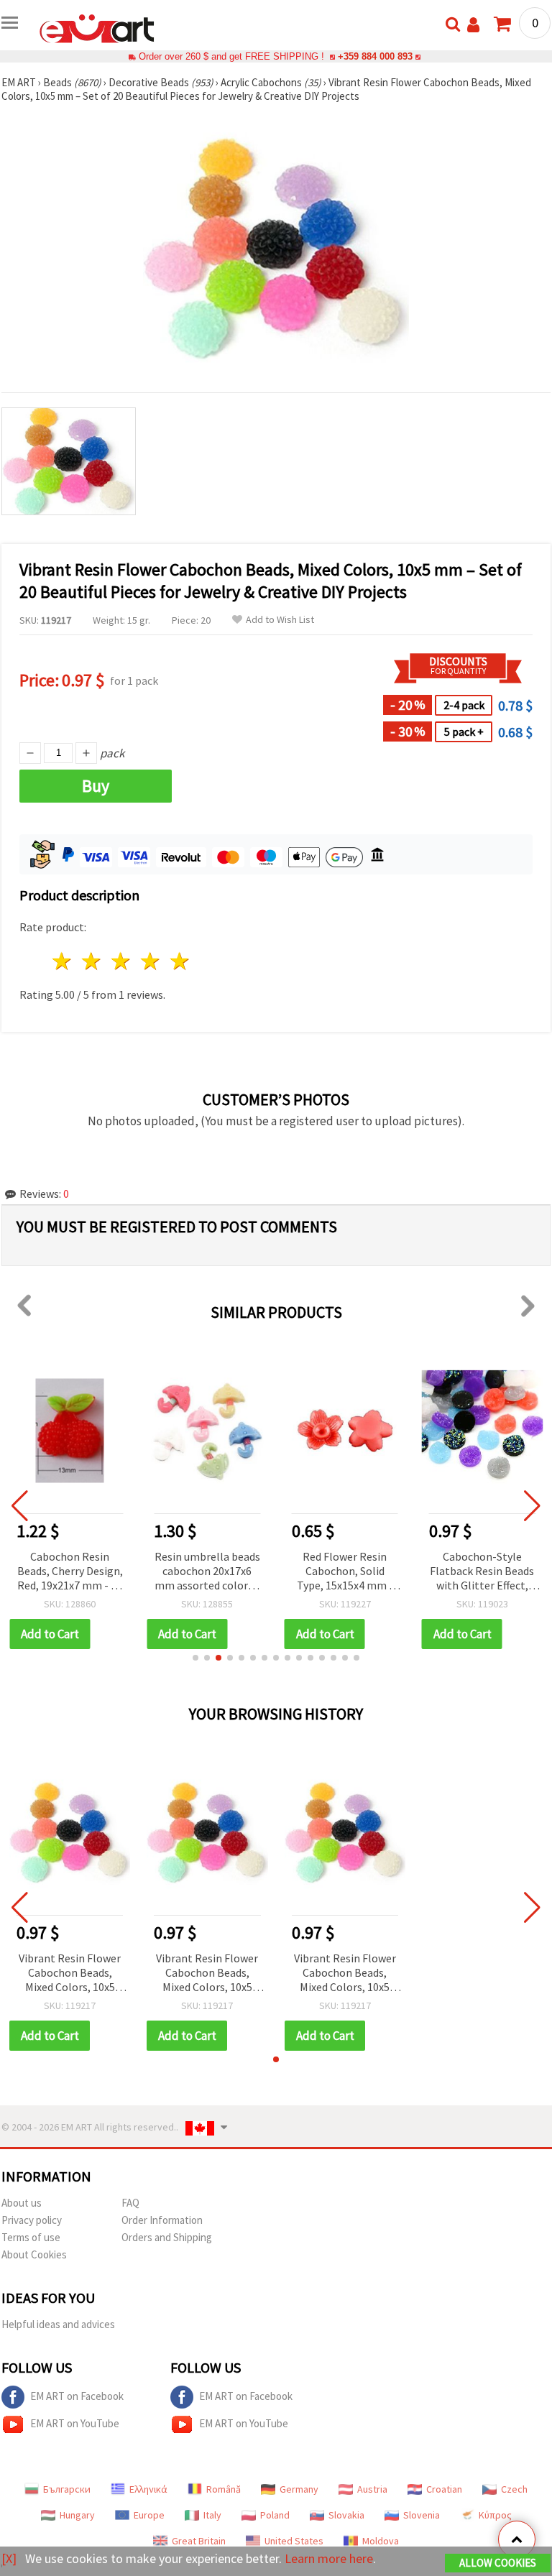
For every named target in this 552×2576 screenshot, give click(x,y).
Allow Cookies (498, 2563)
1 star (63, 961)
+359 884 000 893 (375, 56)
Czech (514, 2489)
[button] (195, 1658)
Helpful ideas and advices (58, 2324)
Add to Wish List (280, 620)
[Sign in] (473, 25)
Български (67, 2489)
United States (294, 2541)
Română (224, 2489)
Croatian (444, 2489)
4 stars (151, 961)
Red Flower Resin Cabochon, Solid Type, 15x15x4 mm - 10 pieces (345, 1572)
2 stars (92, 961)
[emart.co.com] (97, 27)
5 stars (180, 961)
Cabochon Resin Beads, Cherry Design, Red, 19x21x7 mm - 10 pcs (70, 1572)
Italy (212, 2515)
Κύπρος (495, 2515)
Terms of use (31, 2237)
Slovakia (346, 2515)
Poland (275, 2515)
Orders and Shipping (167, 2237)
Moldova (381, 2541)
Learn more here (329, 2558)
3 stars (122, 961)
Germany (299, 2489)
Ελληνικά (148, 2489)
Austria (372, 2489)
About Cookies (34, 2254)
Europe (149, 2515)
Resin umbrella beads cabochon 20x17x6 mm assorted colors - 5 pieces (207, 1572)
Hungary (77, 2515)
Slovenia (422, 2515)
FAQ (130, 2203)
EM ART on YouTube (75, 2423)
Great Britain (199, 2541)
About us (22, 2203)
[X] (9, 2558)
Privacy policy (32, 2220)
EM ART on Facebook (77, 2396)
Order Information (162, 2220)
